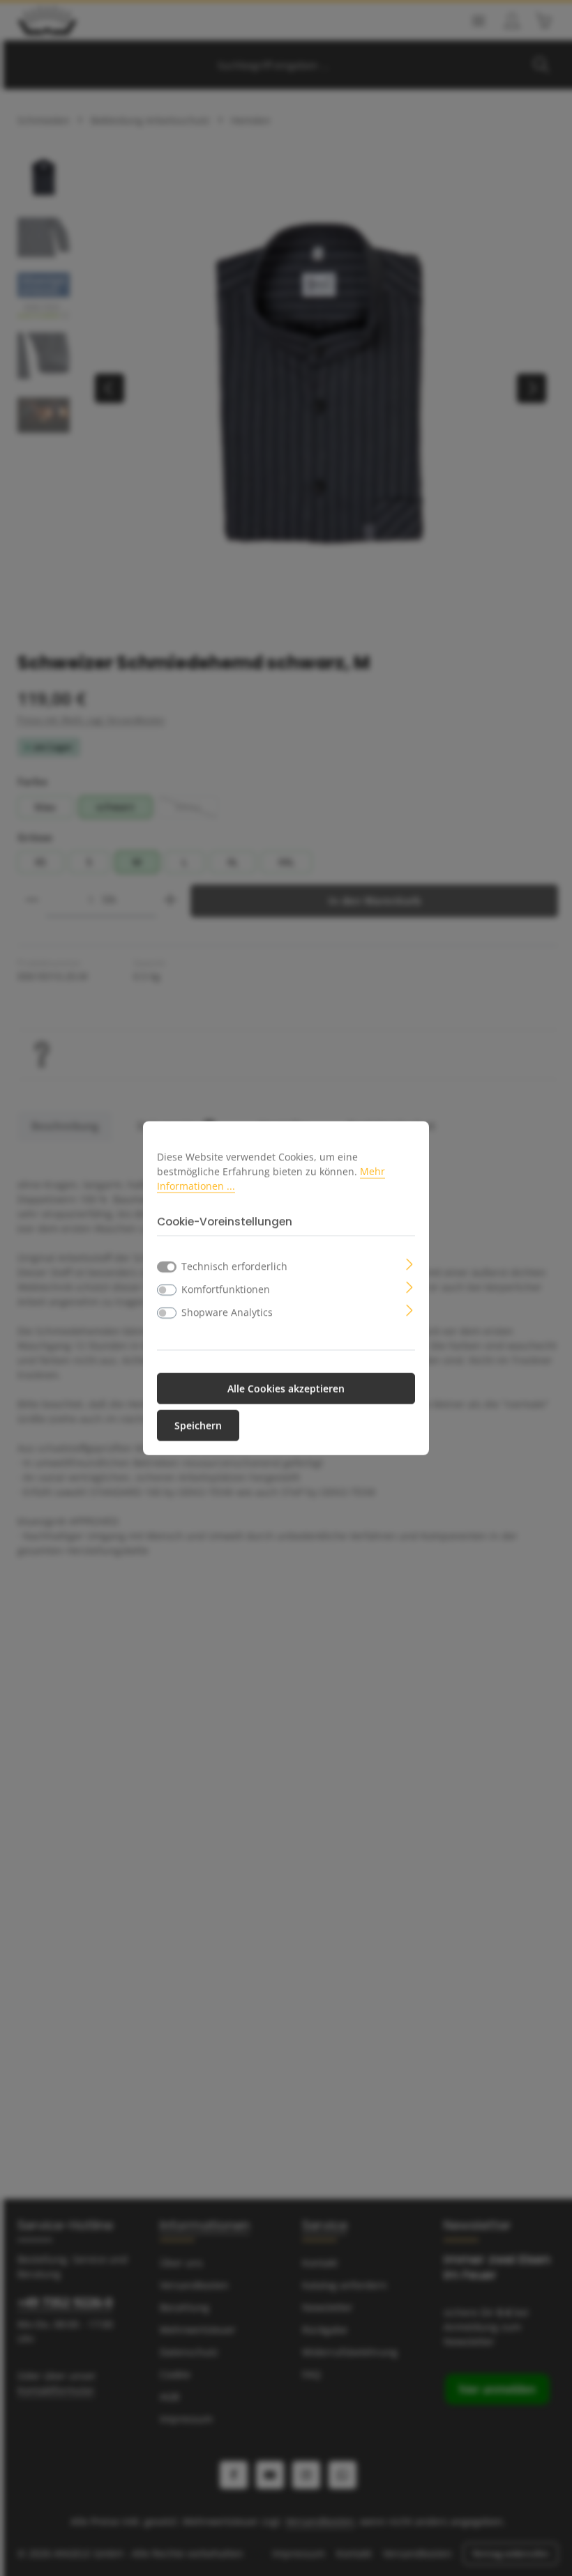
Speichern (198, 1425)
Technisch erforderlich (234, 1265)
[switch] (167, 1289)
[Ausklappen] (410, 1263)
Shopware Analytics (227, 1311)
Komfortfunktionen (226, 1288)
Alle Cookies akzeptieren (286, 1388)
